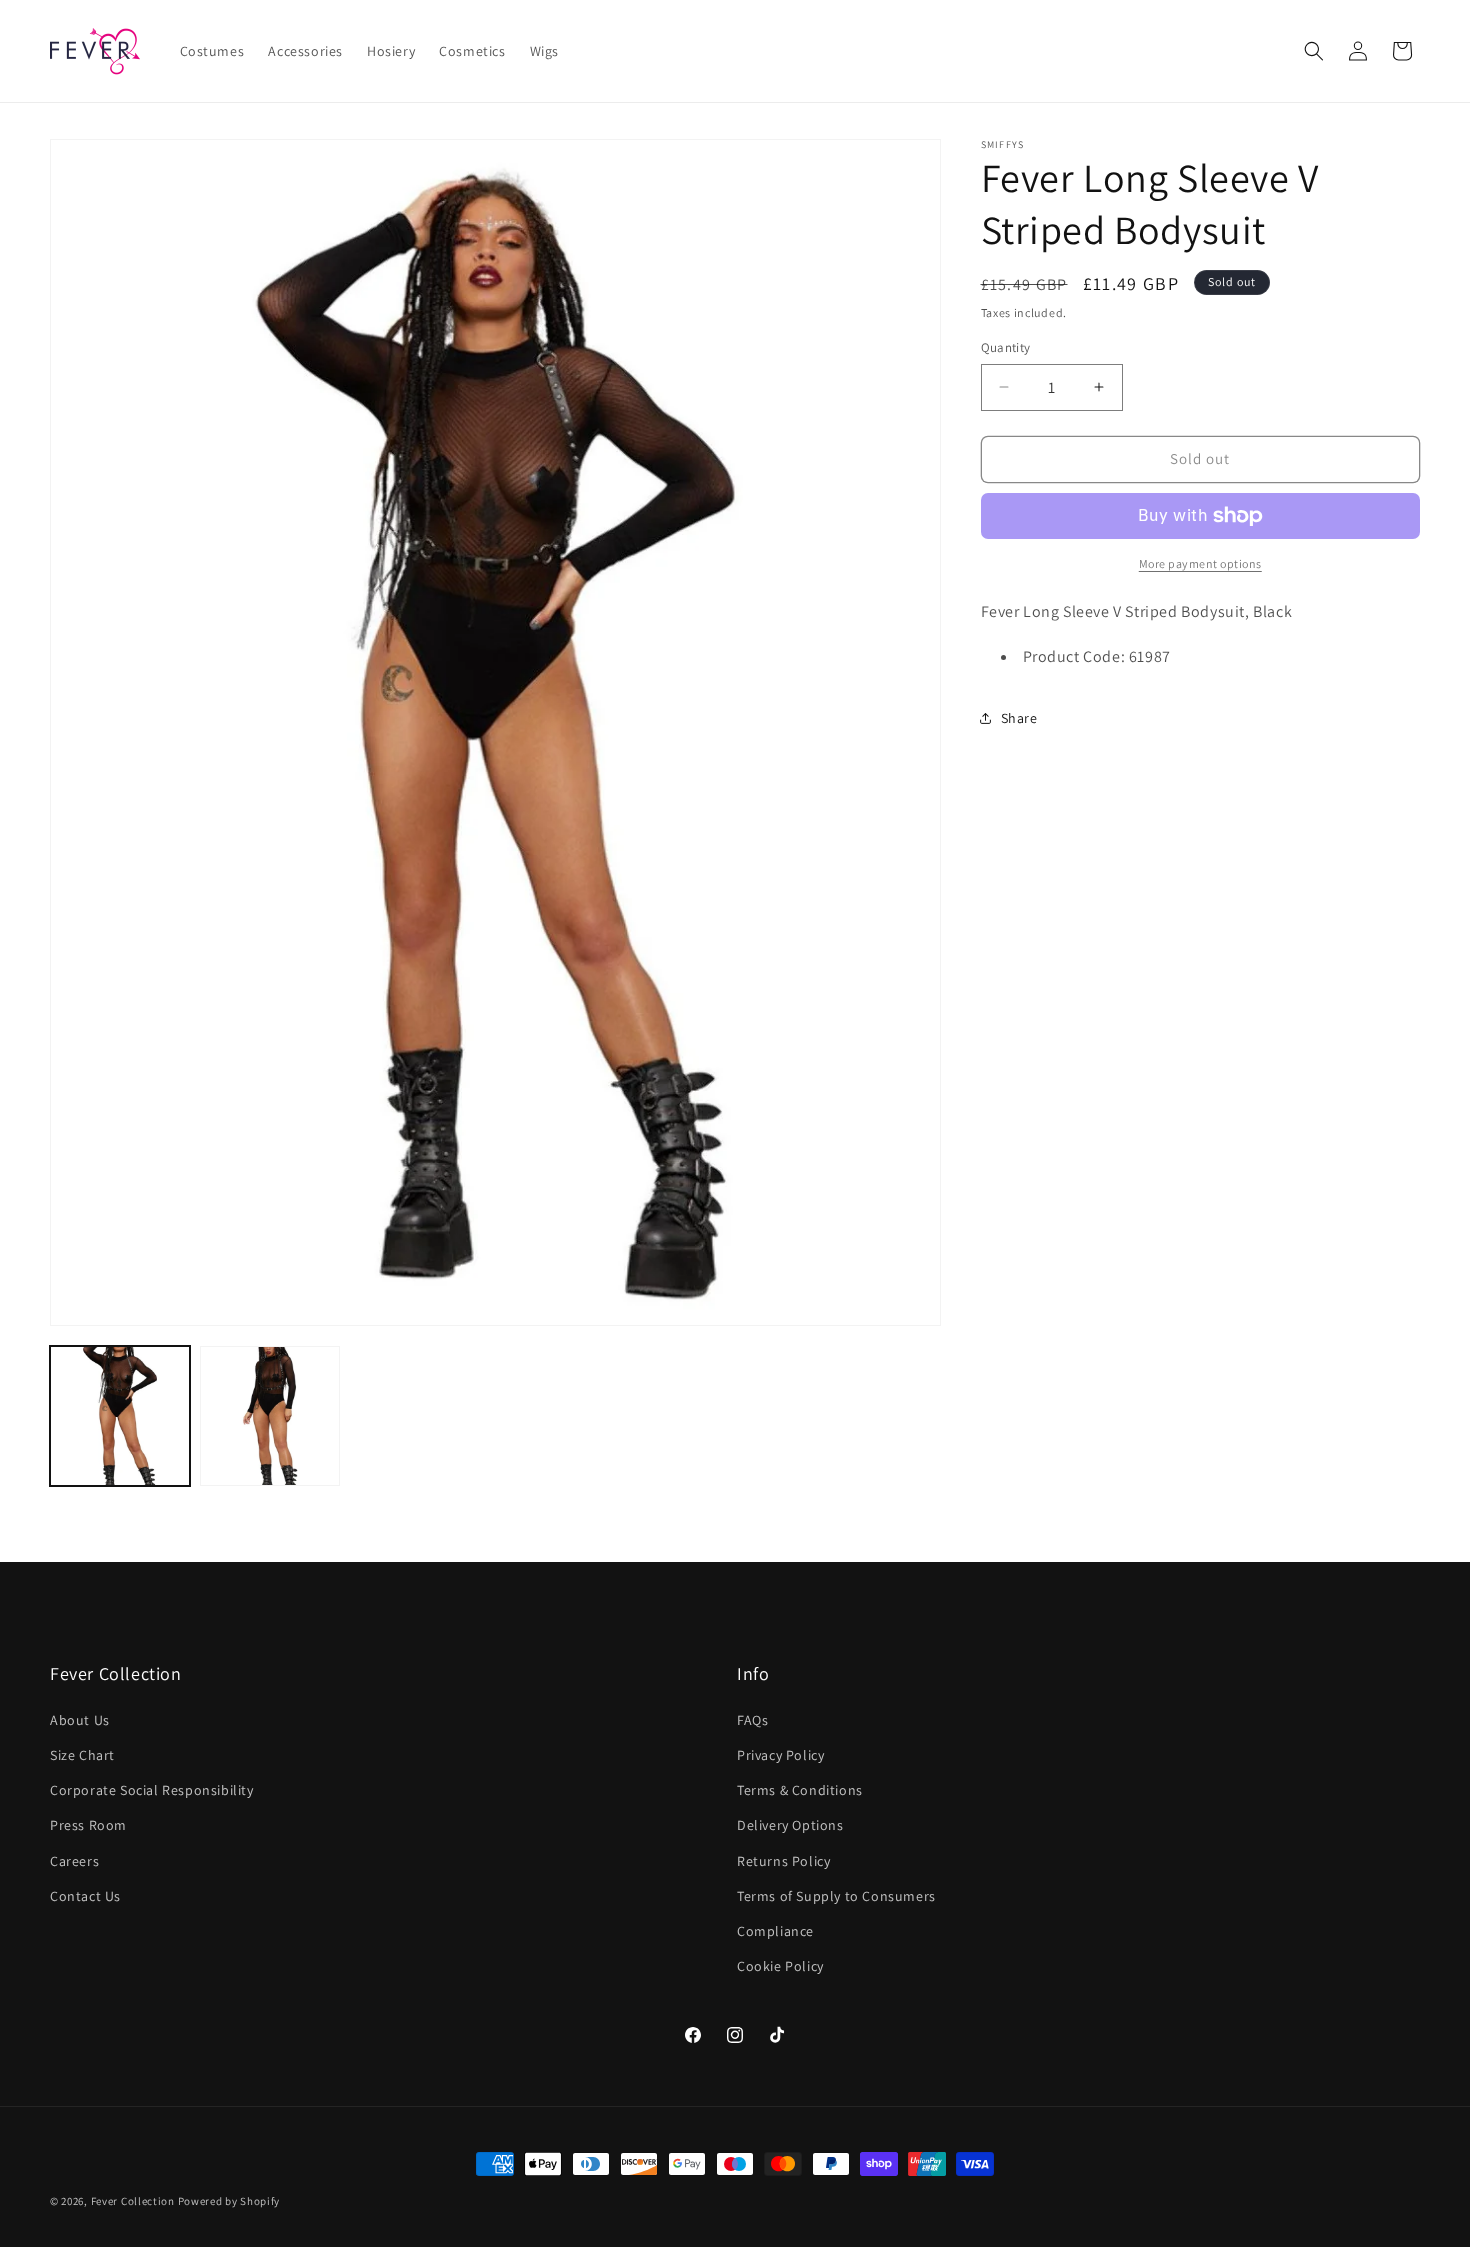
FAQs (752, 1719)
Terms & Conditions (800, 1790)
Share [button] (1019, 718)
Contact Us (85, 1895)
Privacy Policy (780, 1754)
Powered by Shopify (229, 2201)
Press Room (88, 1825)
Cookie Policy (780, 1965)
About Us (80, 1719)
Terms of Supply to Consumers (836, 1895)
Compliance (775, 1930)
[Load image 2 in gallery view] (270, 1416)
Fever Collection (133, 2201)
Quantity (1006, 347)
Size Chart (82, 1754)
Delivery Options (790, 1825)
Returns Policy (783, 1860)
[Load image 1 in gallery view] (120, 1416)
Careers (74, 1860)
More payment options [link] (1200, 563)
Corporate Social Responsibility (152, 1790)
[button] (1314, 51)
